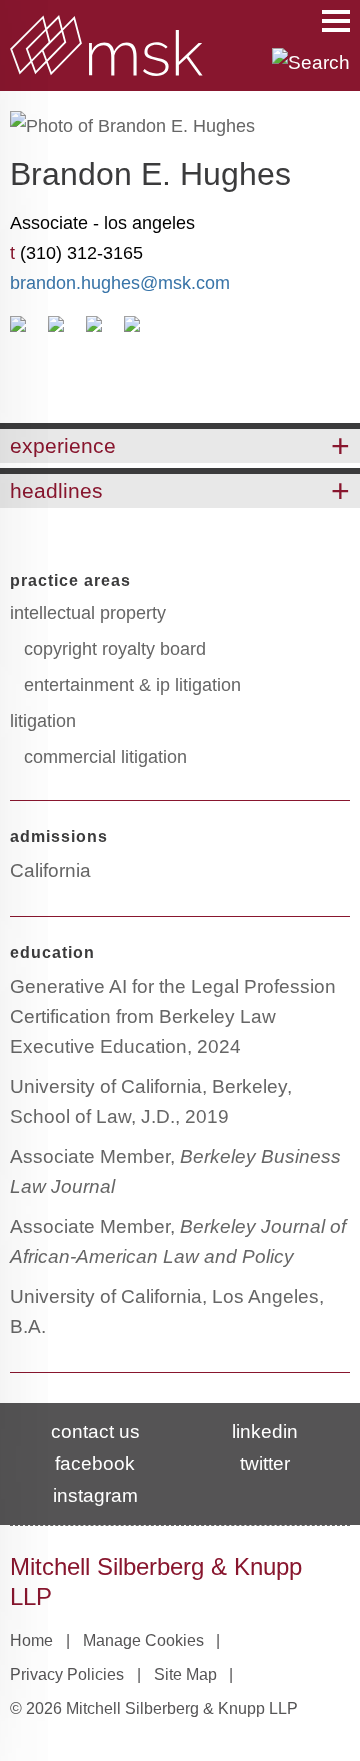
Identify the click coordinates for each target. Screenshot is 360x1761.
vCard (56, 331)
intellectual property (88, 613)
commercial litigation (105, 757)
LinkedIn (132, 331)
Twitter (265, 1463)
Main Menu (336, 21)
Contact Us (95, 1431)
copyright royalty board (115, 649)
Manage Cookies (143, 1640)
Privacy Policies (67, 1674)
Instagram (95, 1495)
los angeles (149, 223)
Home (31, 1640)
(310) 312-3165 (81, 253)
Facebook (95, 1463)
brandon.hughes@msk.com (120, 283)
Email (18, 331)
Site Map (185, 1674)
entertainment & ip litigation (132, 685)
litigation (43, 721)
